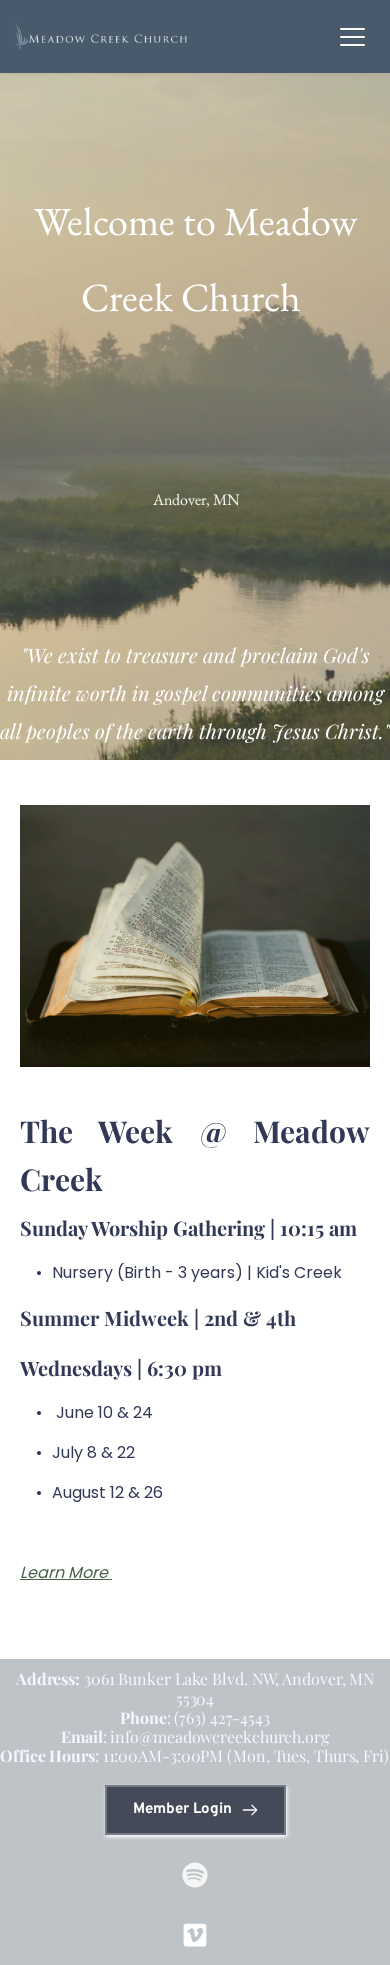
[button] (352, 36)
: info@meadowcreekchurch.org (195, 1736)
